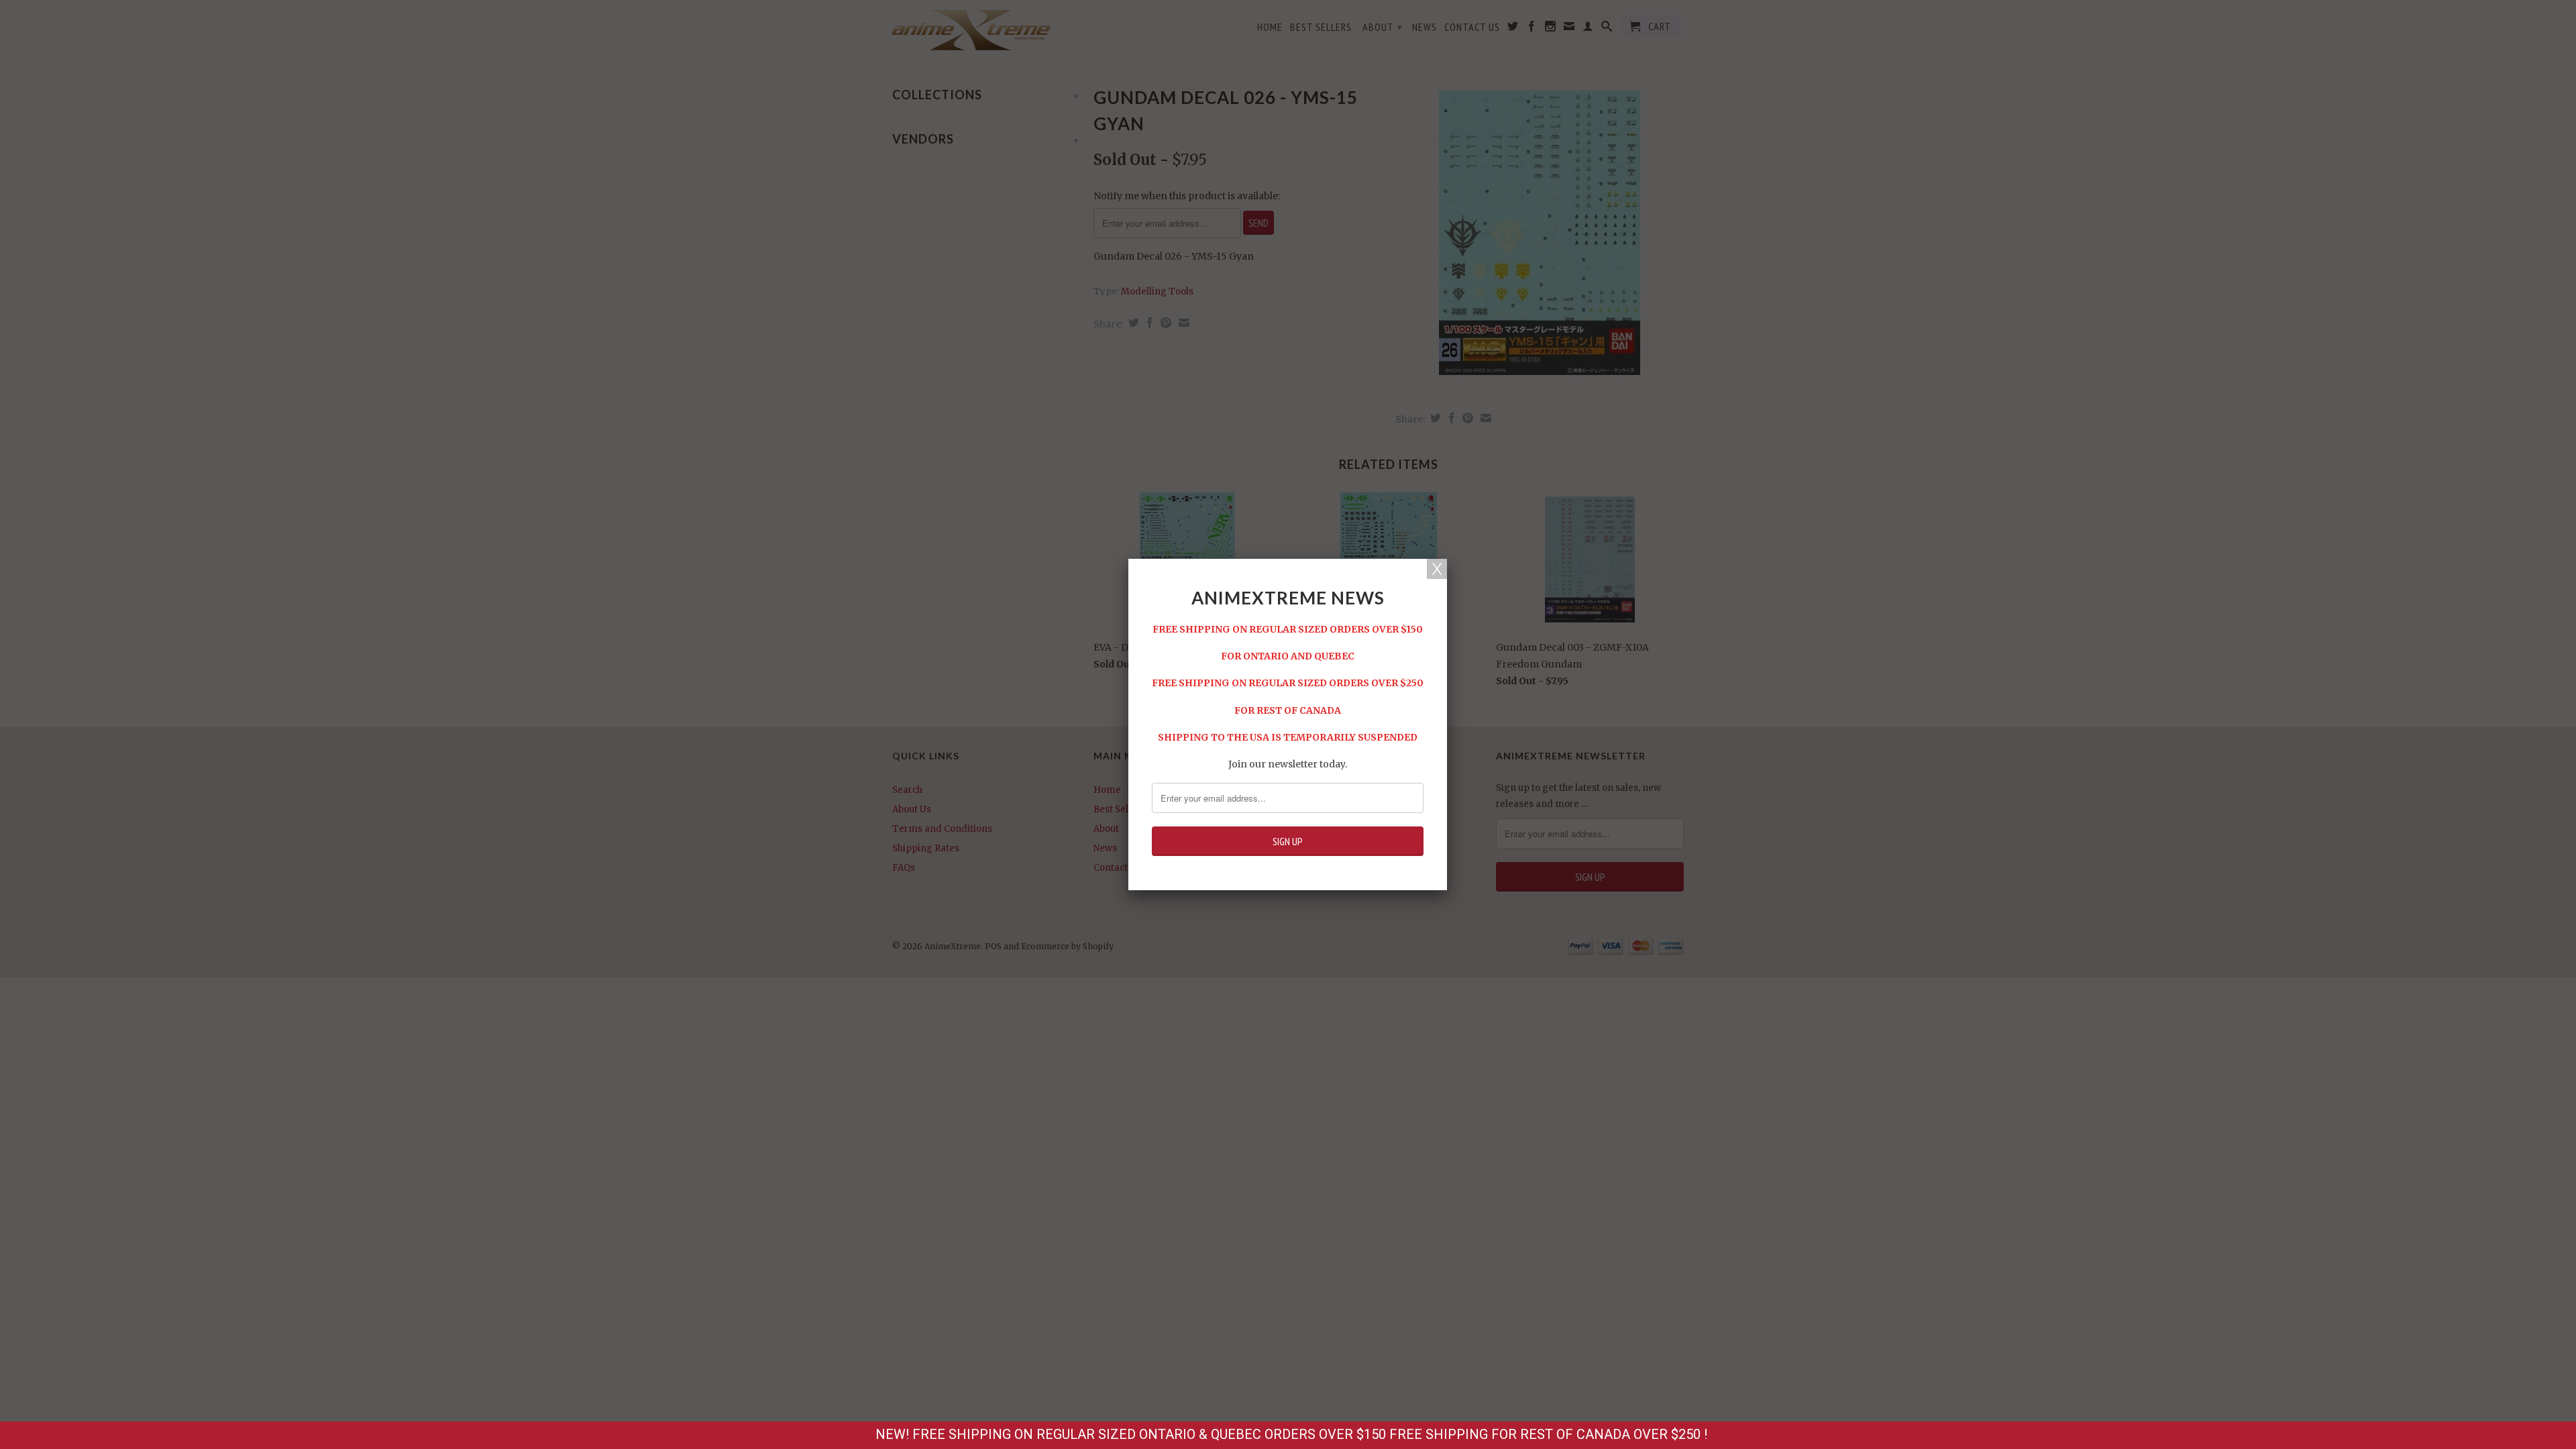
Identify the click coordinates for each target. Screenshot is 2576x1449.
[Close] (1437, 569)
